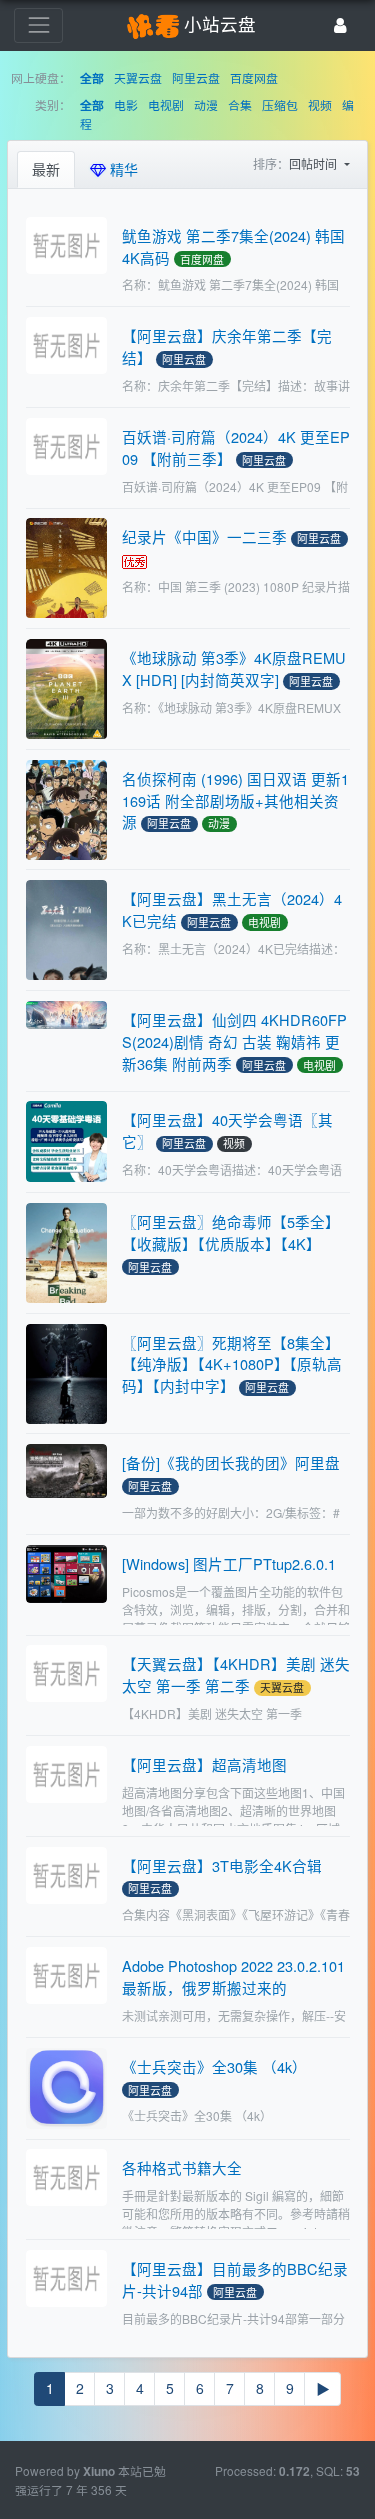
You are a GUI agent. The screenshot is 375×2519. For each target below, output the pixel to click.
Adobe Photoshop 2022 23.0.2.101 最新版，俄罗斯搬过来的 (233, 1976)
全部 (92, 78)
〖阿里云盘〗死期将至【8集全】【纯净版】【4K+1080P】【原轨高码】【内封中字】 (232, 1364)
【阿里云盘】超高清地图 (204, 1764)
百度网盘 (254, 77)
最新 (46, 169)
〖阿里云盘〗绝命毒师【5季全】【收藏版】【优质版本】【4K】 (231, 1232)
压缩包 (280, 104)
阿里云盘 (196, 77)
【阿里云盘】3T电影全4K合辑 (222, 1865)
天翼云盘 (138, 77)
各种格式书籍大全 (182, 2167)
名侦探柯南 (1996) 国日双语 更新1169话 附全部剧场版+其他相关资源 (235, 800)
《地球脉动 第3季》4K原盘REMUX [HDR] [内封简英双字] (234, 668)
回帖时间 (314, 163)
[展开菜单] (38, 25)
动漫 (206, 104)
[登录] (340, 25)
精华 (122, 169)
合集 (240, 104)
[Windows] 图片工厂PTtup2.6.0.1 (229, 1563)
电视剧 (166, 104)
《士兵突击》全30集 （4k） (214, 2066)
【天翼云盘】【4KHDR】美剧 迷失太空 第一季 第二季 (236, 1674)
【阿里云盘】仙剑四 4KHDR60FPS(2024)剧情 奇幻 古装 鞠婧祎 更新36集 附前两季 (234, 1041)
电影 (126, 104)
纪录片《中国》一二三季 (204, 536)
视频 (320, 104)
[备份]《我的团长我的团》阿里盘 (231, 1462)
